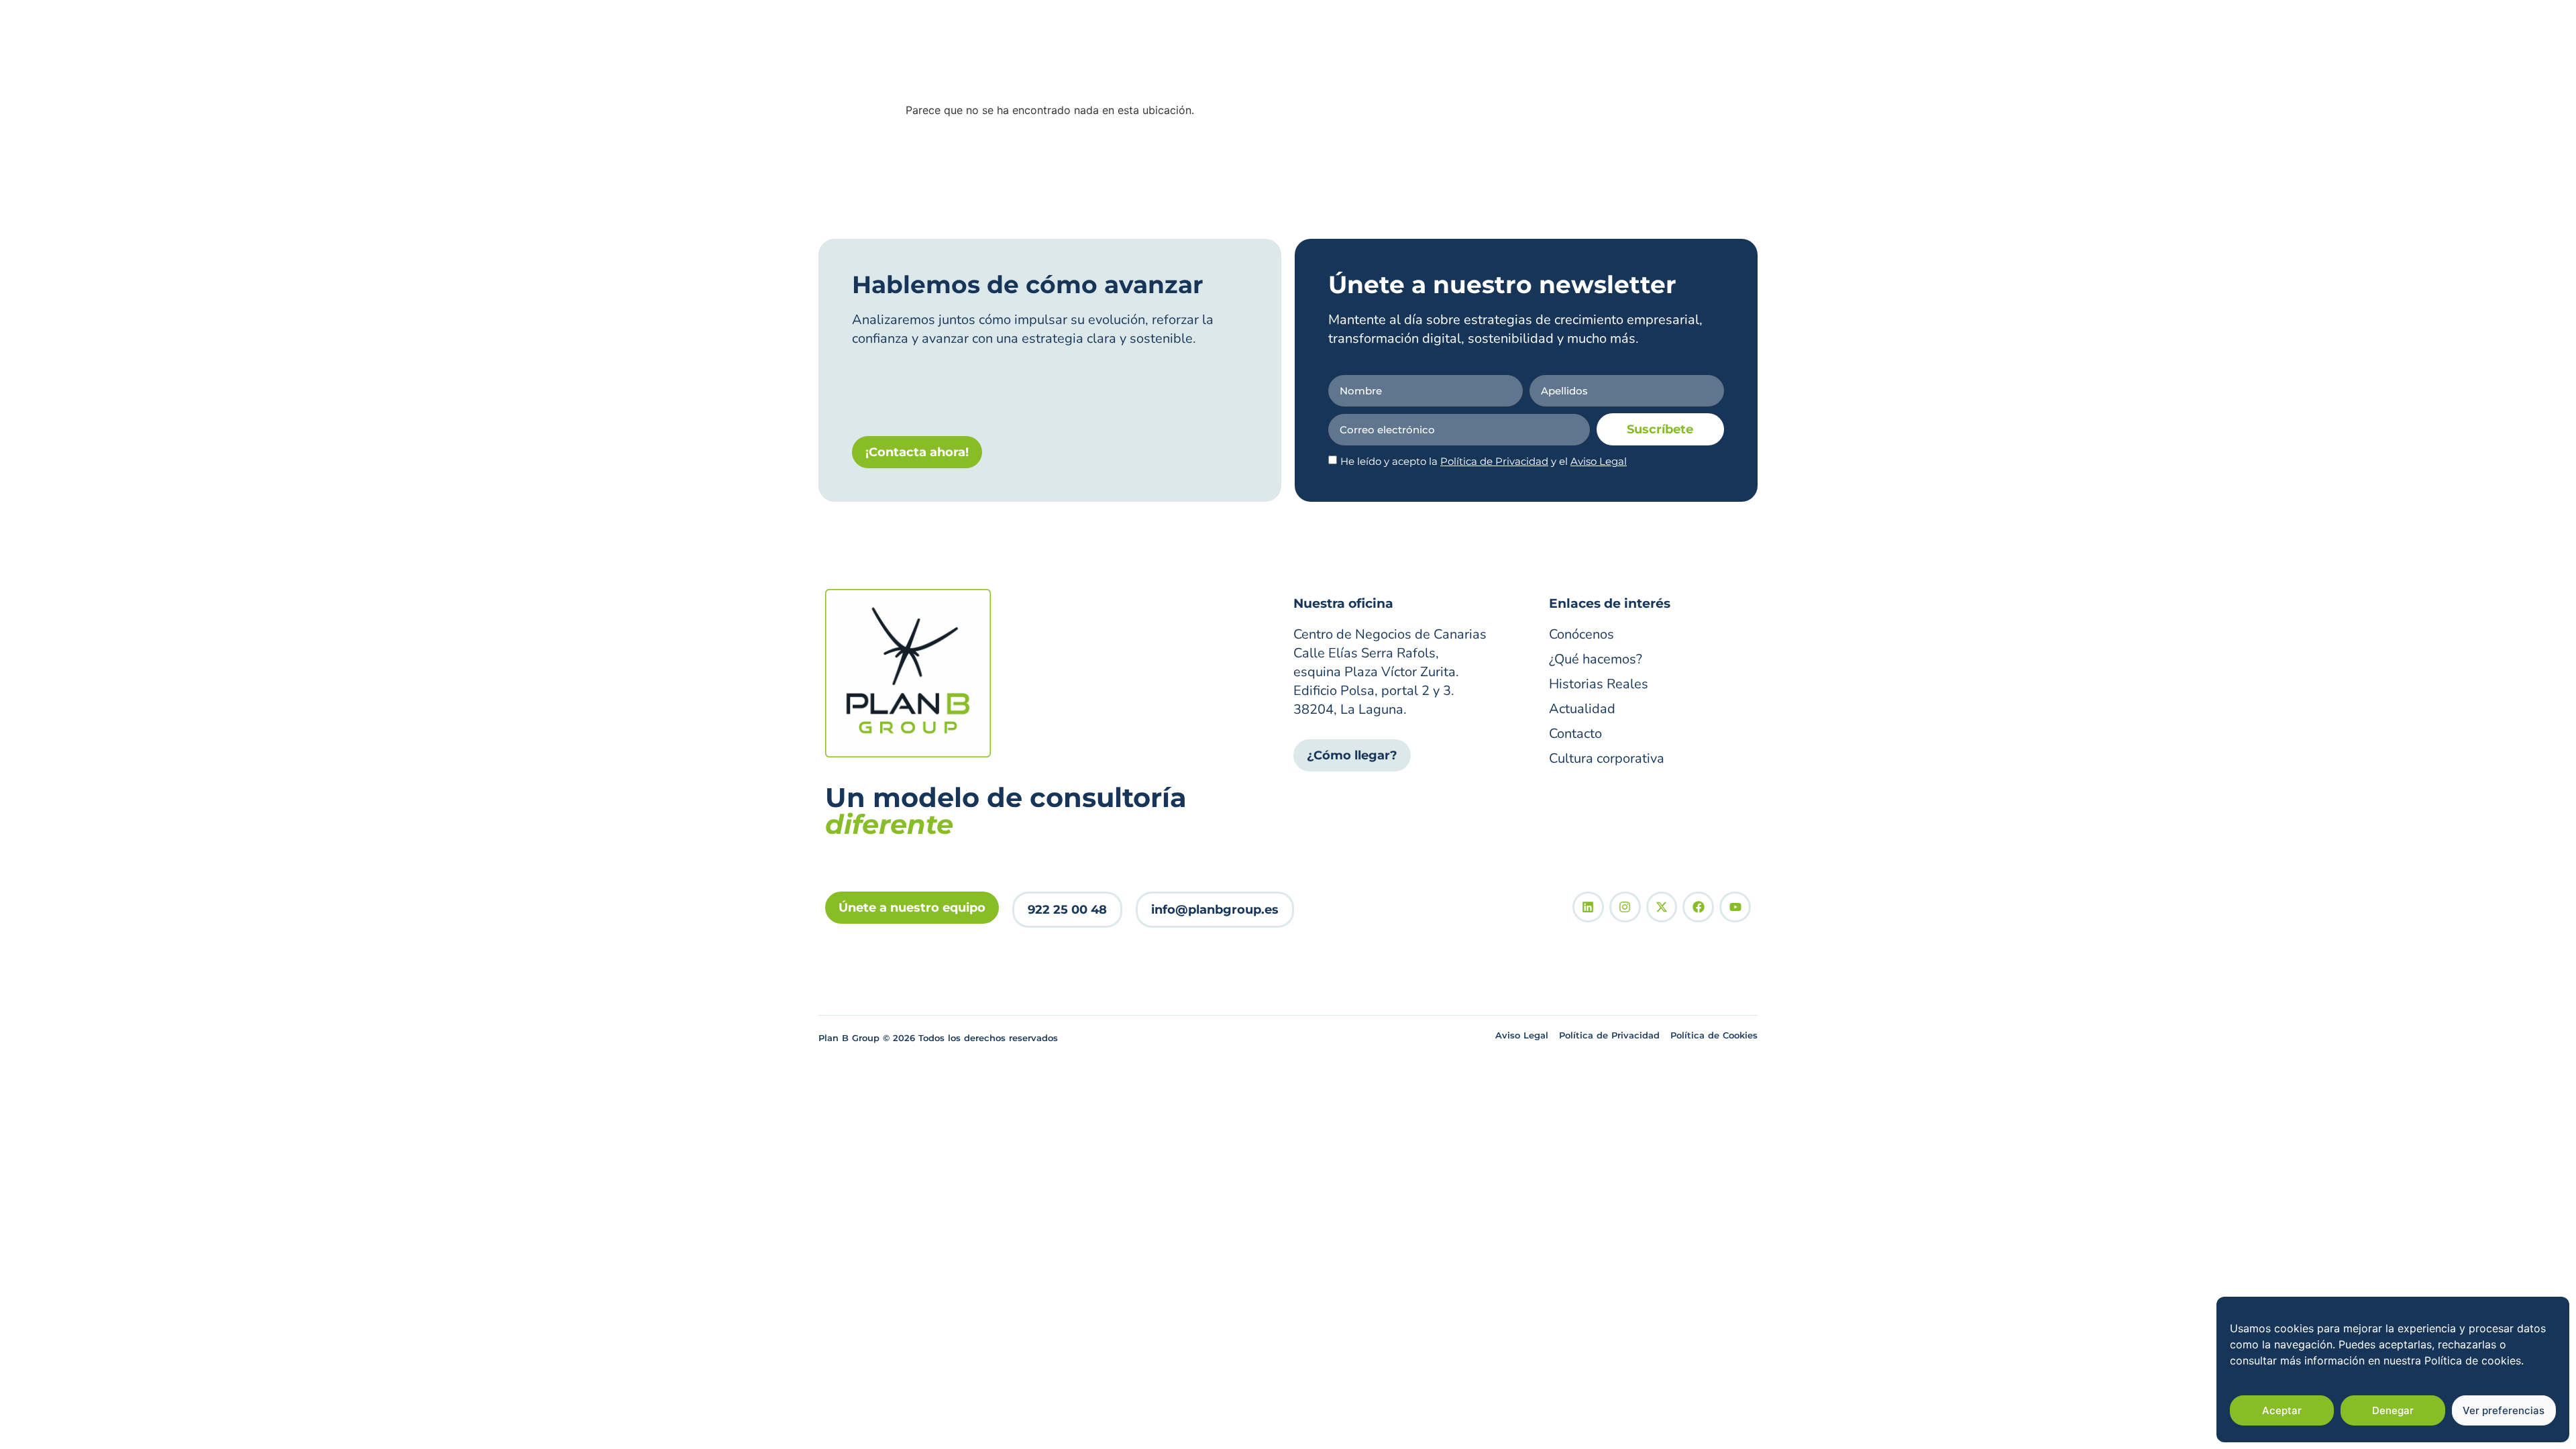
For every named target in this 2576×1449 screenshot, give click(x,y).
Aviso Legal (1599, 461)
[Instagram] (1625, 907)
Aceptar (2282, 1410)
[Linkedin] (1588, 907)
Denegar (2393, 1410)
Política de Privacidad (1494, 461)
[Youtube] (1735, 907)
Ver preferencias (2504, 1410)
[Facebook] (1698, 907)
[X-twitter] (1662, 907)
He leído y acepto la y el (1484, 461)
